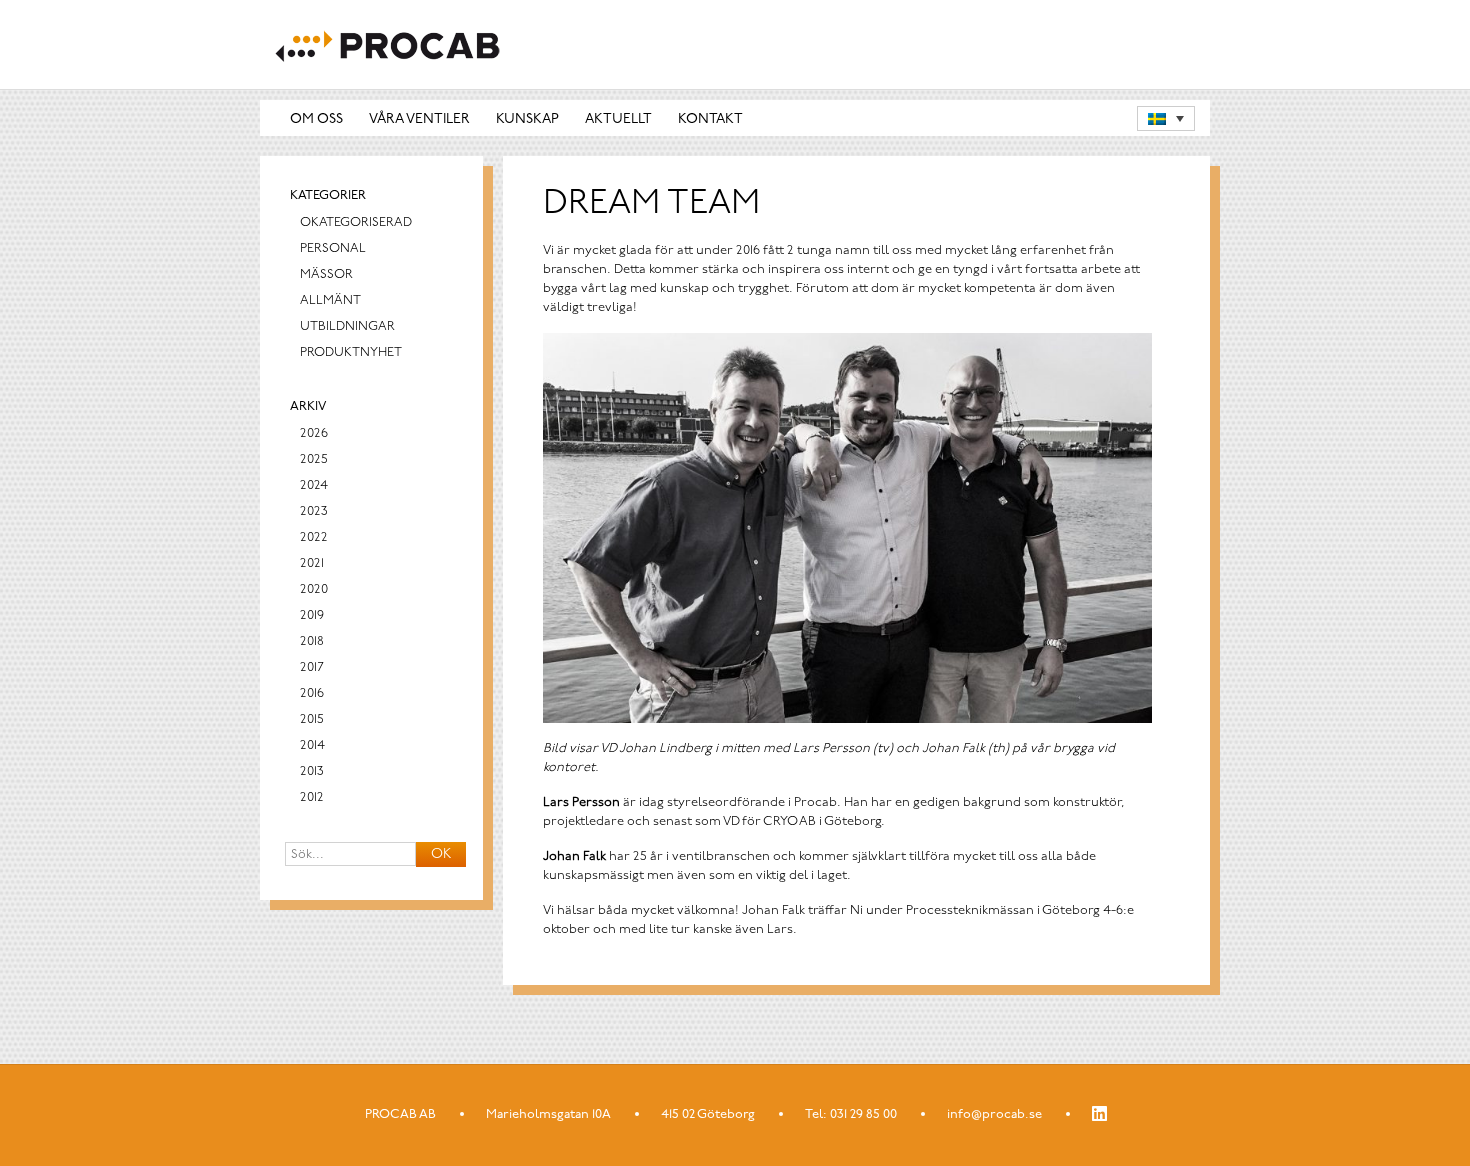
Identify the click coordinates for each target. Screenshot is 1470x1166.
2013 (312, 771)
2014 (312, 745)
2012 (312, 797)
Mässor (326, 274)
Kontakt (710, 119)
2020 (314, 589)
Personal (333, 248)
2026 (314, 433)
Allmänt (330, 300)
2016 (312, 693)
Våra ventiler (419, 119)
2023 (314, 511)
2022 (314, 537)
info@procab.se (994, 1114)
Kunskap (527, 119)
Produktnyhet (351, 352)
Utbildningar (347, 326)
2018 (312, 641)
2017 (312, 667)
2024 (314, 485)
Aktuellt (618, 119)
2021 (312, 563)
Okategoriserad (356, 222)
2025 (314, 459)
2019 (312, 615)
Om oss (316, 119)
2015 (312, 719)
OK (441, 854)
